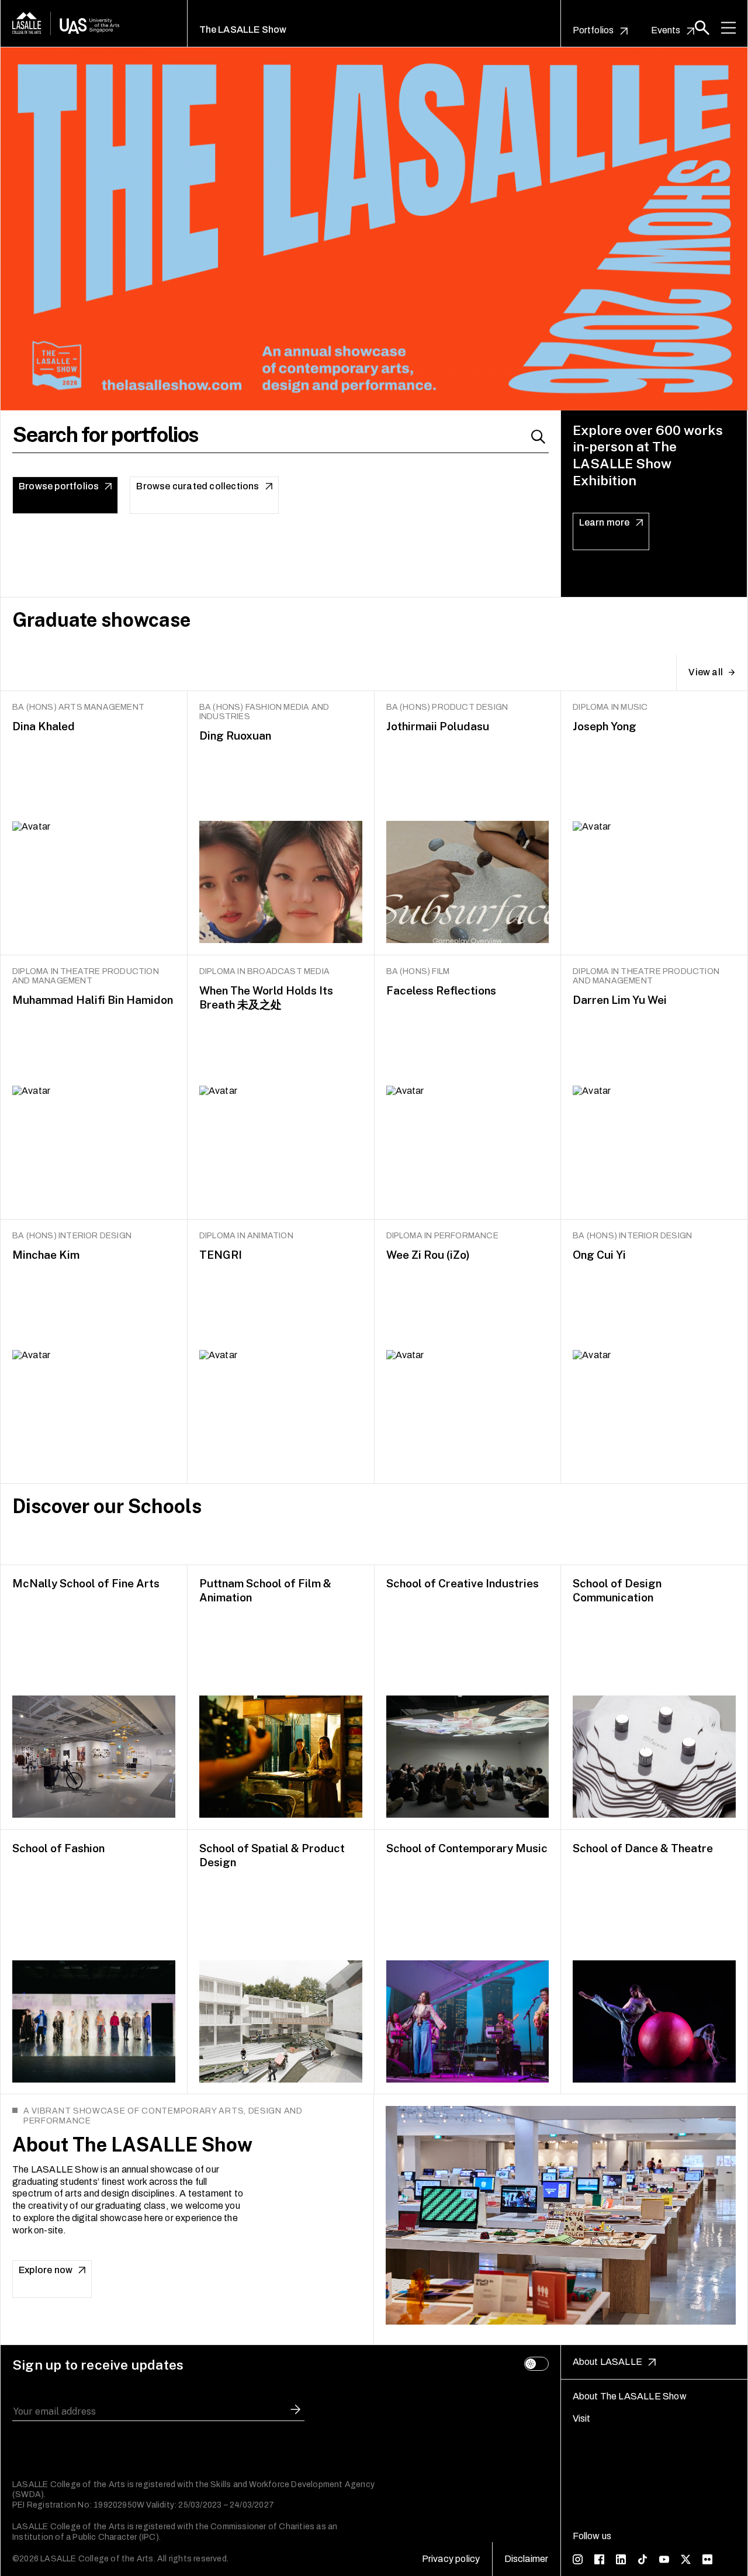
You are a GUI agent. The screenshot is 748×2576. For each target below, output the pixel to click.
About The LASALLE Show (630, 2396)
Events (666, 30)
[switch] (536, 2364)
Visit (582, 2418)
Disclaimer (527, 2559)
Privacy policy (451, 2559)
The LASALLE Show (243, 30)
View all (706, 672)
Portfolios (593, 30)
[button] (702, 28)
